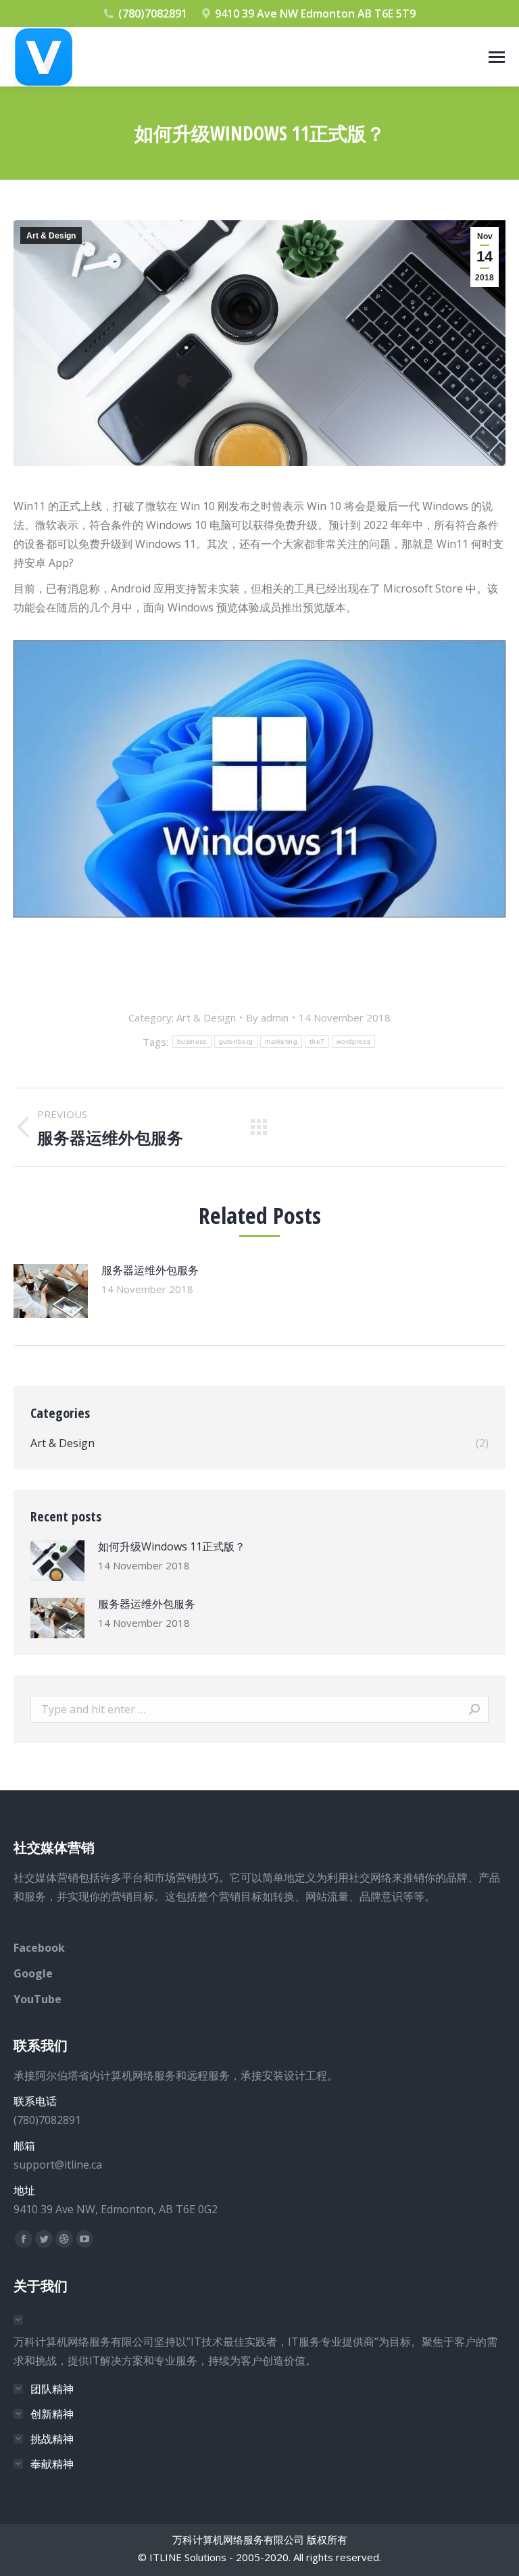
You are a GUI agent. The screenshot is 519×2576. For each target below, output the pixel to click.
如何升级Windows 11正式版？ (172, 1546)
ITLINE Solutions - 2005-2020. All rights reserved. (265, 2557)
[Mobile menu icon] (497, 57)
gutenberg (236, 1041)
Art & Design (51, 236)
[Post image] (51, 1291)
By (267, 1017)
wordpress (353, 1041)
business (192, 1041)
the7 (317, 1041)
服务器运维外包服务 (150, 1270)
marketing (281, 1041)
